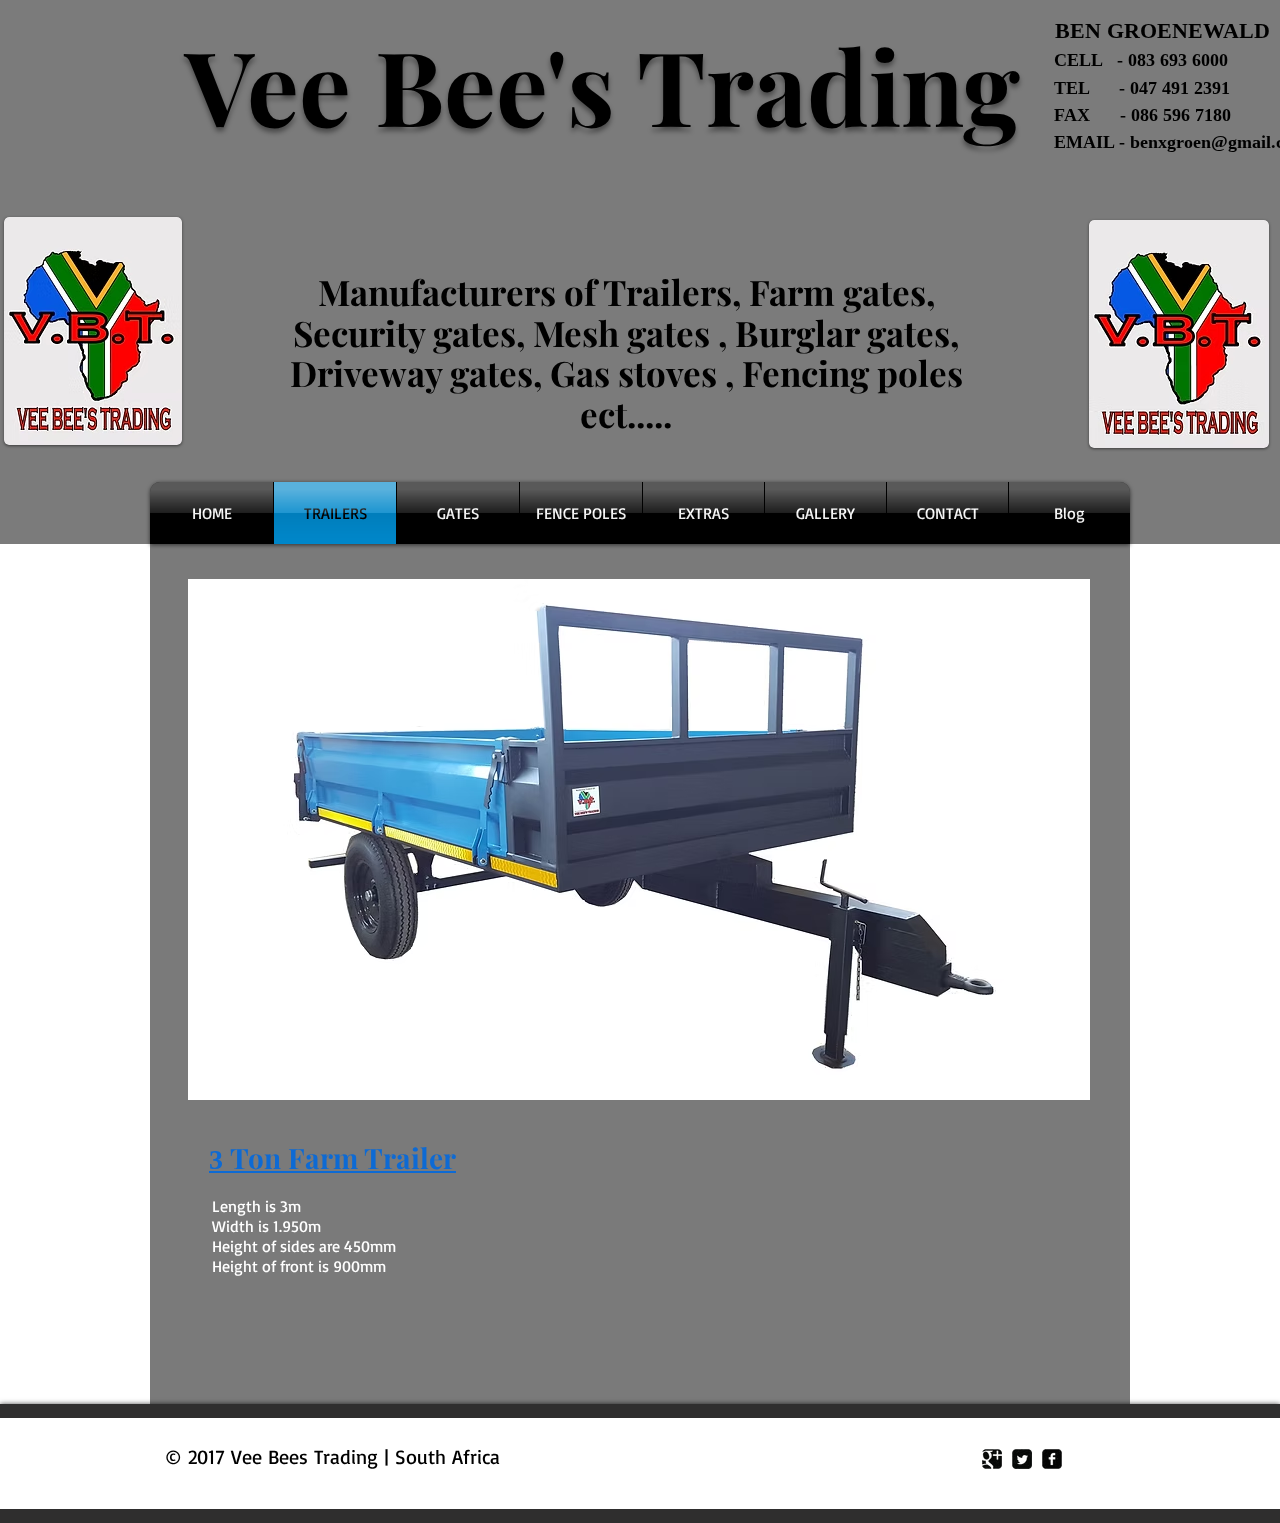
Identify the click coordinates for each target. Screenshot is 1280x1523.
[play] (1048, 1082)
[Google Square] (992, 1459)
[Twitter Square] (1022, 1459)
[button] (639, 839)
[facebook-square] (1052, 1459)
